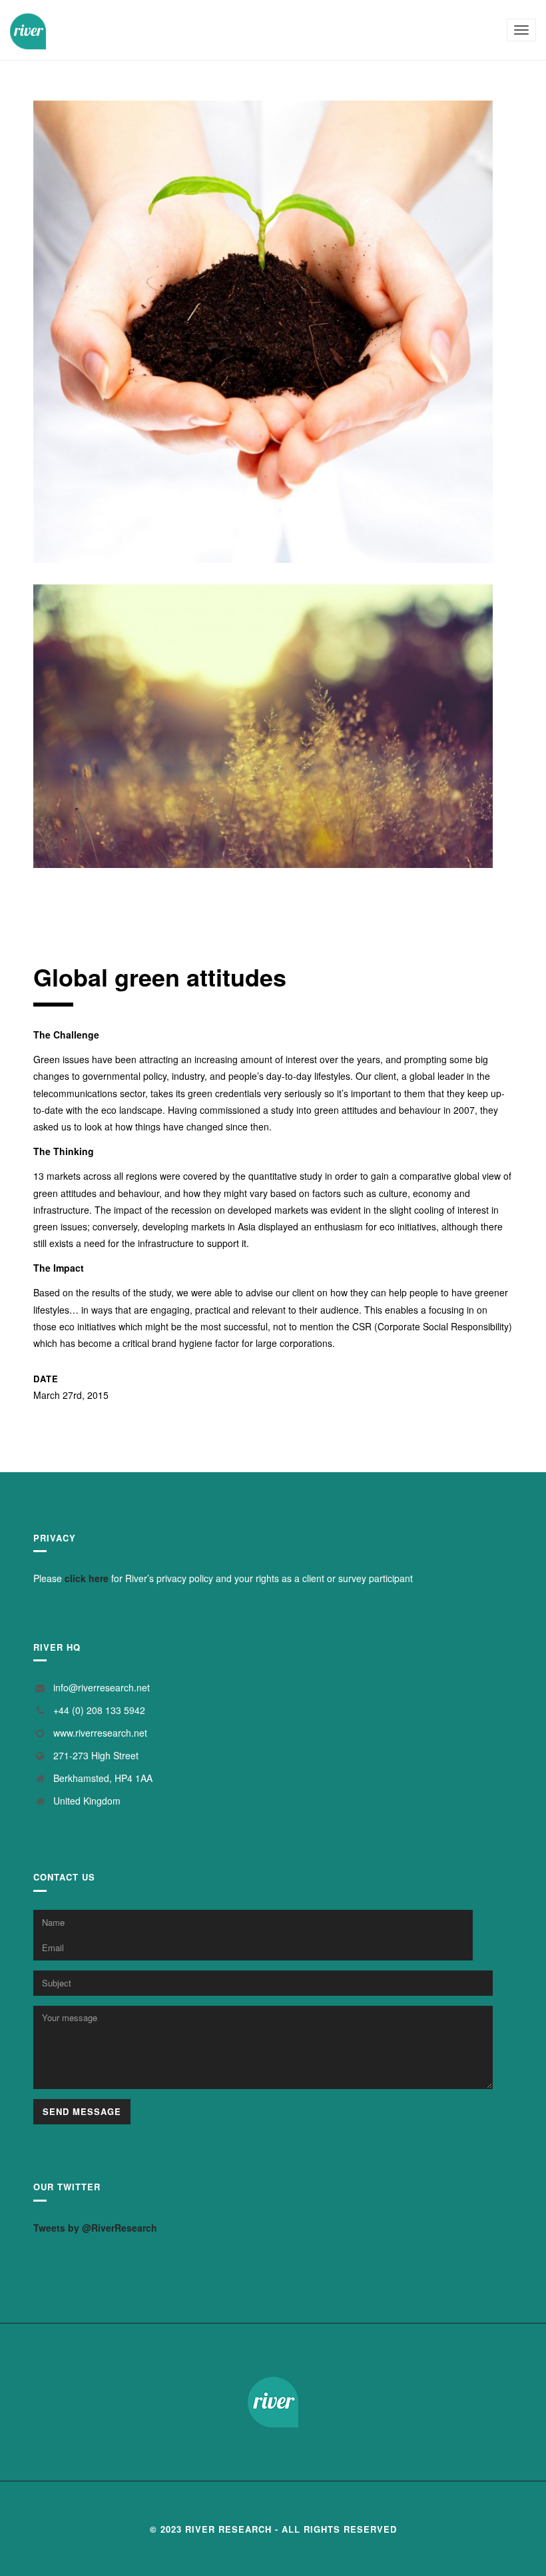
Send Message (82, 2111)
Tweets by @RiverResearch (95, 2228)
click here (87, 1578)
